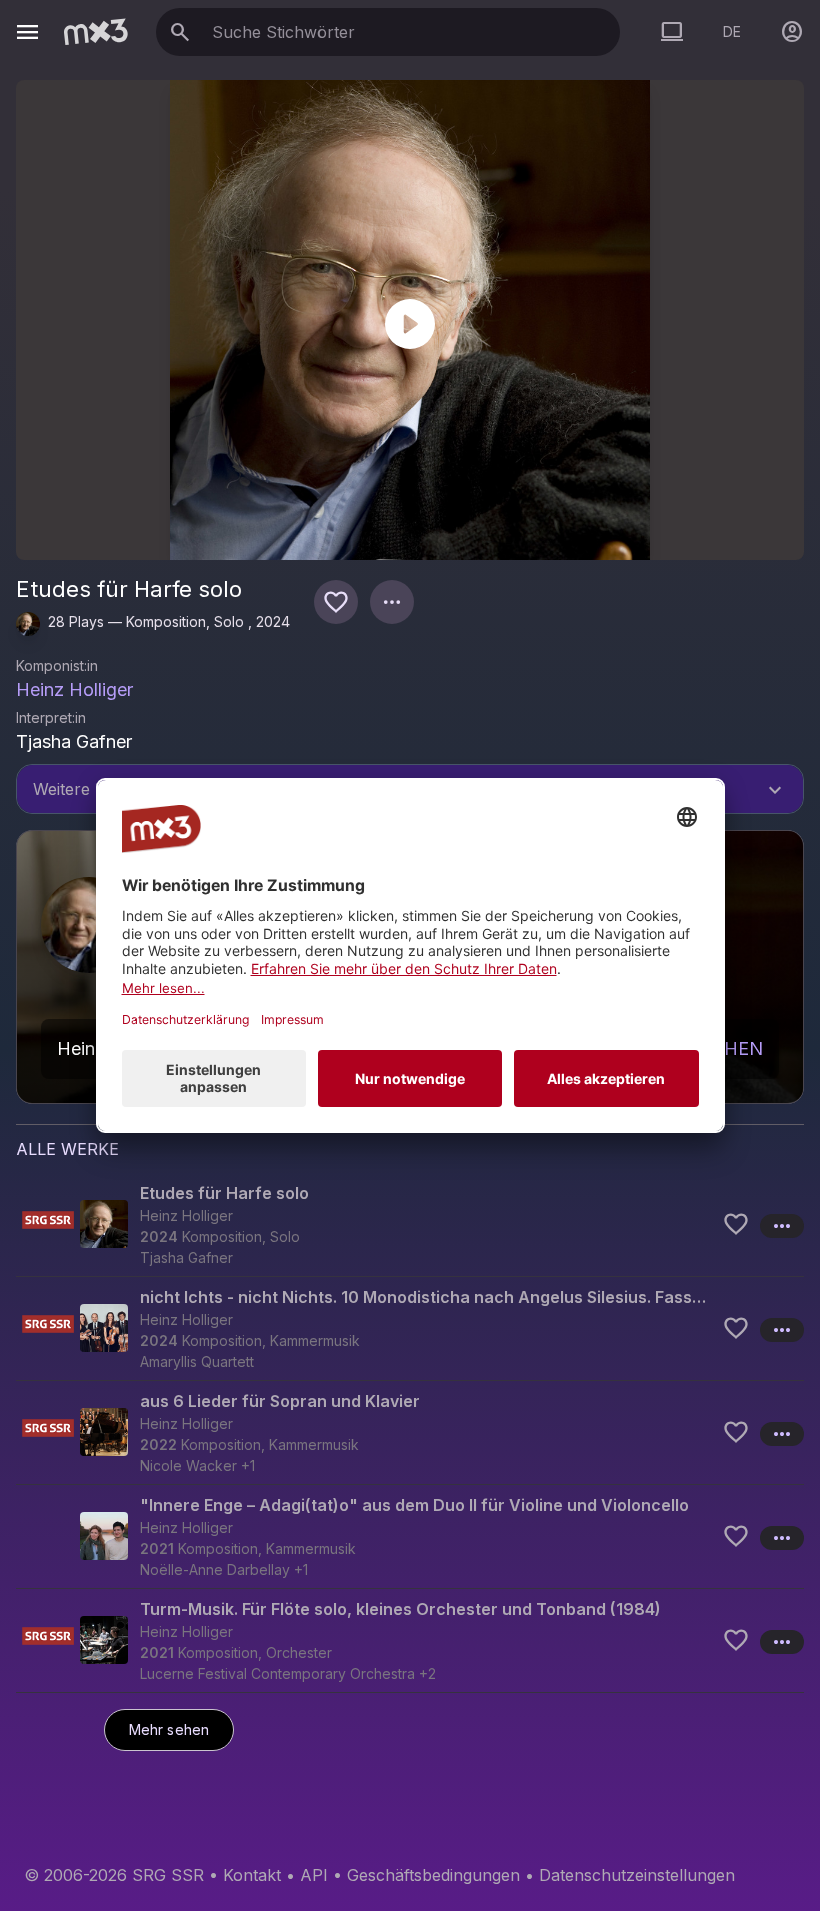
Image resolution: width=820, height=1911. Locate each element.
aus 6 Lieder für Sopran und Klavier (280, 1401)
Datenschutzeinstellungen (637, 1875)
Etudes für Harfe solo (224, 1193)
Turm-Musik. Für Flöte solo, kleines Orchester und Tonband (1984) (400, 1609)
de (732, 31)
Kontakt (252, 1875)
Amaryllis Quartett (197, 1361)
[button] (410, 1224)
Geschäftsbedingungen (433, 1875)
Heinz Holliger (74, 689)
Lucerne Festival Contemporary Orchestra (277, 1673)
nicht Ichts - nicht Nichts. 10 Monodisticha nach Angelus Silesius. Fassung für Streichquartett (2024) (427, 1297)
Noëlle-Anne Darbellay (215, 1569)
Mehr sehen (169, 1729)
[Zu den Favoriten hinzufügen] (336, 602)
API (314, 1875)
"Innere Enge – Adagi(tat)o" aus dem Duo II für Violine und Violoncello (414, 1505)
